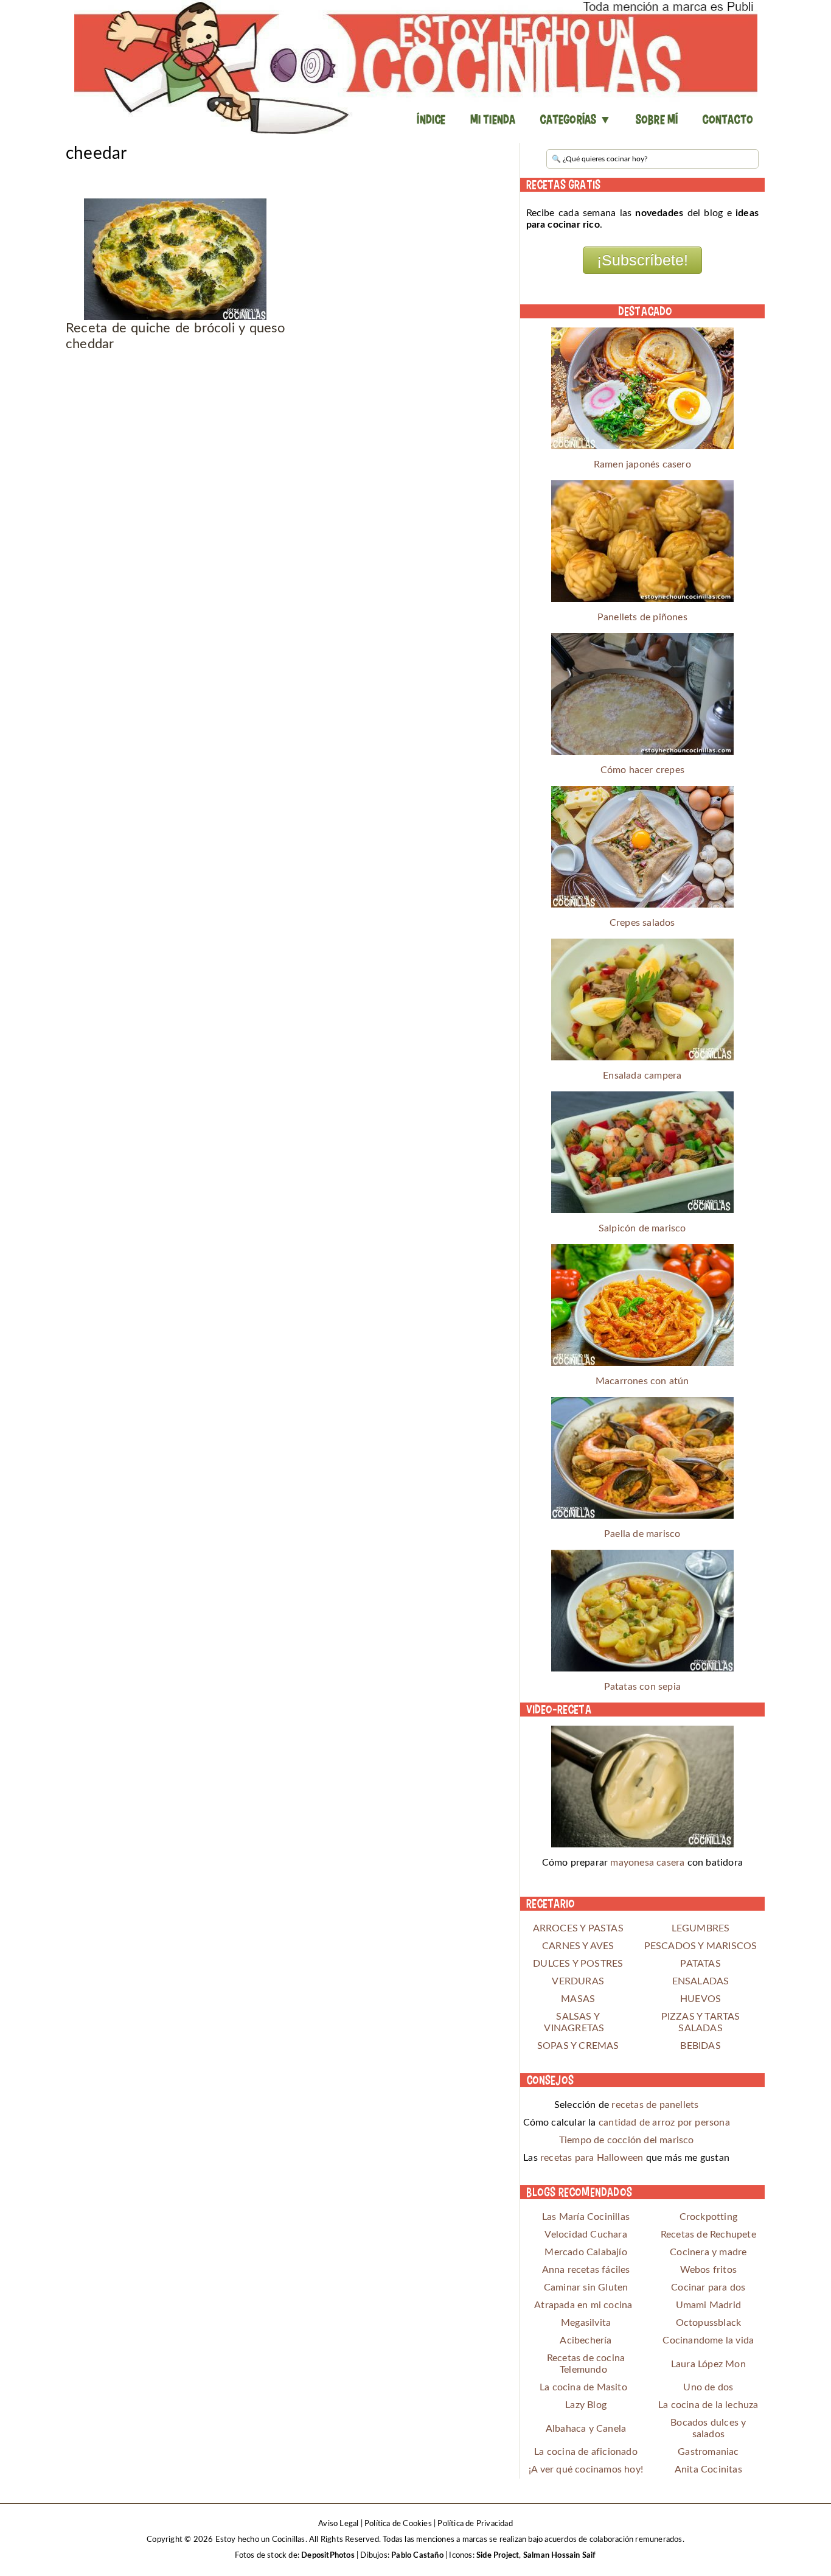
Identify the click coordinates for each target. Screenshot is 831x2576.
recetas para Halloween (592, 2158)
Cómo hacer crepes (642, 770)
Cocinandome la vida (708, 2340)
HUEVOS (701, 1999)
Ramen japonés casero (642, 464)
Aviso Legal (338, 2524)
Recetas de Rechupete (708, 2235)
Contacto (728, 119)
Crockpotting (708, 2217)
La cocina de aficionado (586, 2452)
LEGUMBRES (701, 1928)
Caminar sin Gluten (586, 2287)
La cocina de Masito (583, 2387)
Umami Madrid (708, 2305)
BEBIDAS (700, 2046)
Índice (431, 119)
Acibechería (586, 2340)
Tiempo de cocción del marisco (627, 2140)
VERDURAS (578, 1981)
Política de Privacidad (475, 2524)
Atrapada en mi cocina (583, 2305)
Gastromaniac (708, 2452)
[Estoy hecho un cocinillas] (415, 67)
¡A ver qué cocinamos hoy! (586, 2469)
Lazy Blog (586, 2405)
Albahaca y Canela (586, 2429)
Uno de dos (708, 2387)
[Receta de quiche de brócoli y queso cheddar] (176, 259)
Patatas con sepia (642, 1687)
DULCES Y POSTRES (578, 1964)
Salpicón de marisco (642, 1228)
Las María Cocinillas (586, 2217)
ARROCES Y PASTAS (578, 1928)
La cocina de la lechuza (708, 2405)
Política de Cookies (398, 2524)
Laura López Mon (708, 2364)
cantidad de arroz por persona (664, 2123)
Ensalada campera (642, 1076)
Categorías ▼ (575, 119)
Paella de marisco (642, 1534)
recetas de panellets (655, 2105)
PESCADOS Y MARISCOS (701, 1946)
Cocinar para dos (708, 2287)
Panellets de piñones (642, 617)
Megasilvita (586, 2323)
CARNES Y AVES (578, 1946)
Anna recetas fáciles (586, 2270)
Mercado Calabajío (586, 2252)
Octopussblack (709, 2323)
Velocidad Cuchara (586, 2235)
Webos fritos (708, 2270)
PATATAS (700, 1964)
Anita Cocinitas (708, 2469)
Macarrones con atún (642, 1381)
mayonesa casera (647, 1863)
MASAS (578, 1999)
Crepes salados (642, 923)
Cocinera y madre (708, 2252)
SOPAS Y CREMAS (578, 2046)
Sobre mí (657, 119)
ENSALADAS (701, 1981)
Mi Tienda (493, 119)
